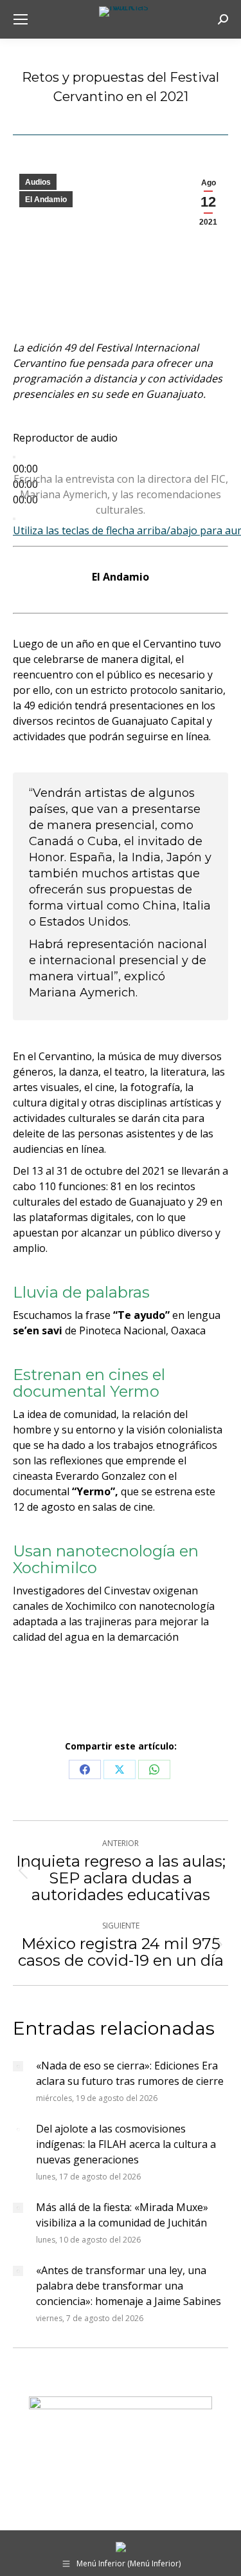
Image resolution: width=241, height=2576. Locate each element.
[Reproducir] (14, 457)
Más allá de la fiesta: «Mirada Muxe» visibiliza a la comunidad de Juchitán (122, 2215)
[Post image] (18, 2066)
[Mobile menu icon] (21, 19)
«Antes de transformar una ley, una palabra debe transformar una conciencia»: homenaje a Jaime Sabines (129, 2286)
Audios (38, 182)
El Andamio (46, 200)
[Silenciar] (14, 519)
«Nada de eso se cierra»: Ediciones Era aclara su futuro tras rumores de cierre (130, 2073)
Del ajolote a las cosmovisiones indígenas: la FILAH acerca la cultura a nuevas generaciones (126, 2144)
